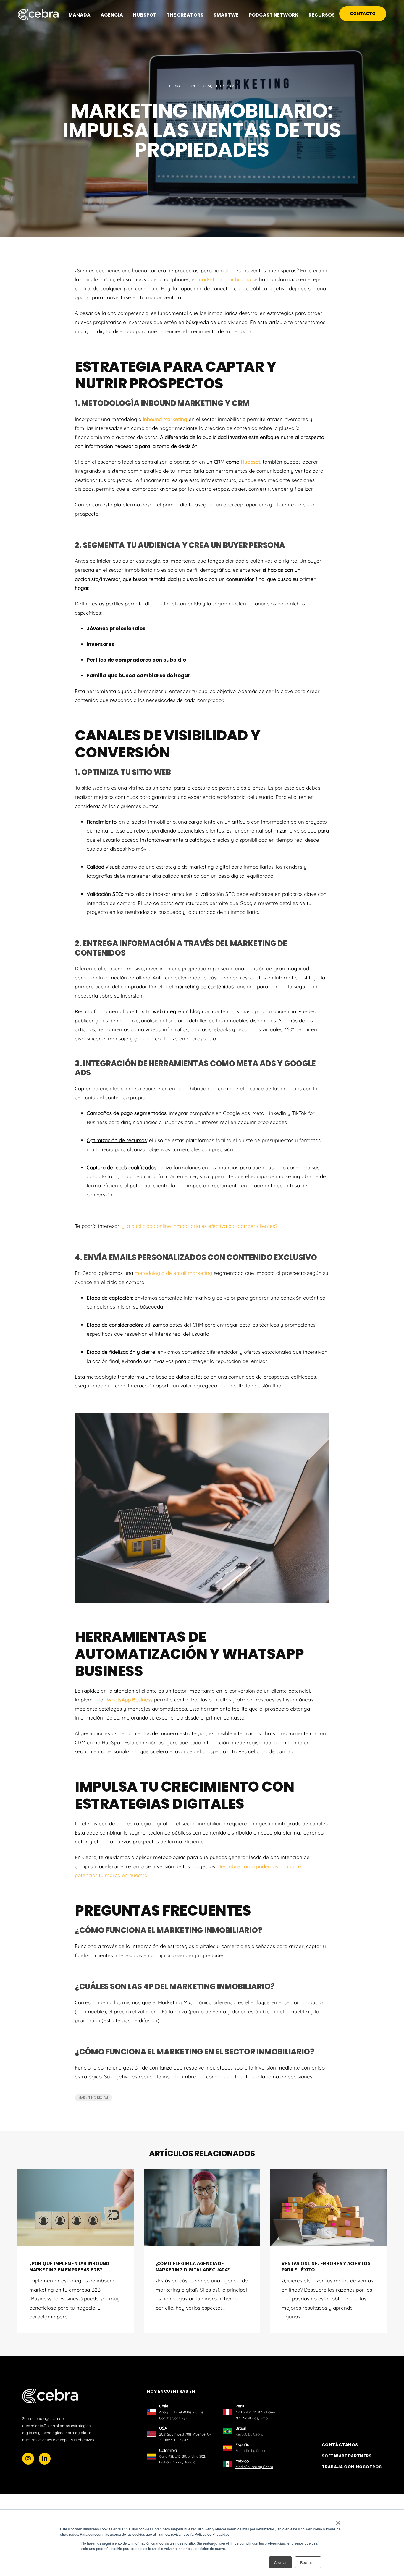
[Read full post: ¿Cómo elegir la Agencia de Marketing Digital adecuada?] (202, 2208)
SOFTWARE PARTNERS (347, 2456)
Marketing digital (93, 2098)
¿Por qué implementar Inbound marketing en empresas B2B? (69, 2267)
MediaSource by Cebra (254, 2467)
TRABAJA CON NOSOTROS (352, 2467)
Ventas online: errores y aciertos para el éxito (326, 2267)
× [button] (338, 2521)
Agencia (112, 15)
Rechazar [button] (308, 2562)
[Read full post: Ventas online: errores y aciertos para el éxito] (328, 2208)
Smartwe (226, 15)
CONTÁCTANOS (340, 2445)
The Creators (185, 15)
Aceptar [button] (280, 2562)
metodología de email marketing (173, 1273)
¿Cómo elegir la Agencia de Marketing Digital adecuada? (193, 2267)
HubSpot (145, 15)
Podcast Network (274, 15)
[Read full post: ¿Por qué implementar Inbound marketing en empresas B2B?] (76, 2208)
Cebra (175, 86)
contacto (363, 14)
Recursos (322, 15)
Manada (79, 15)
